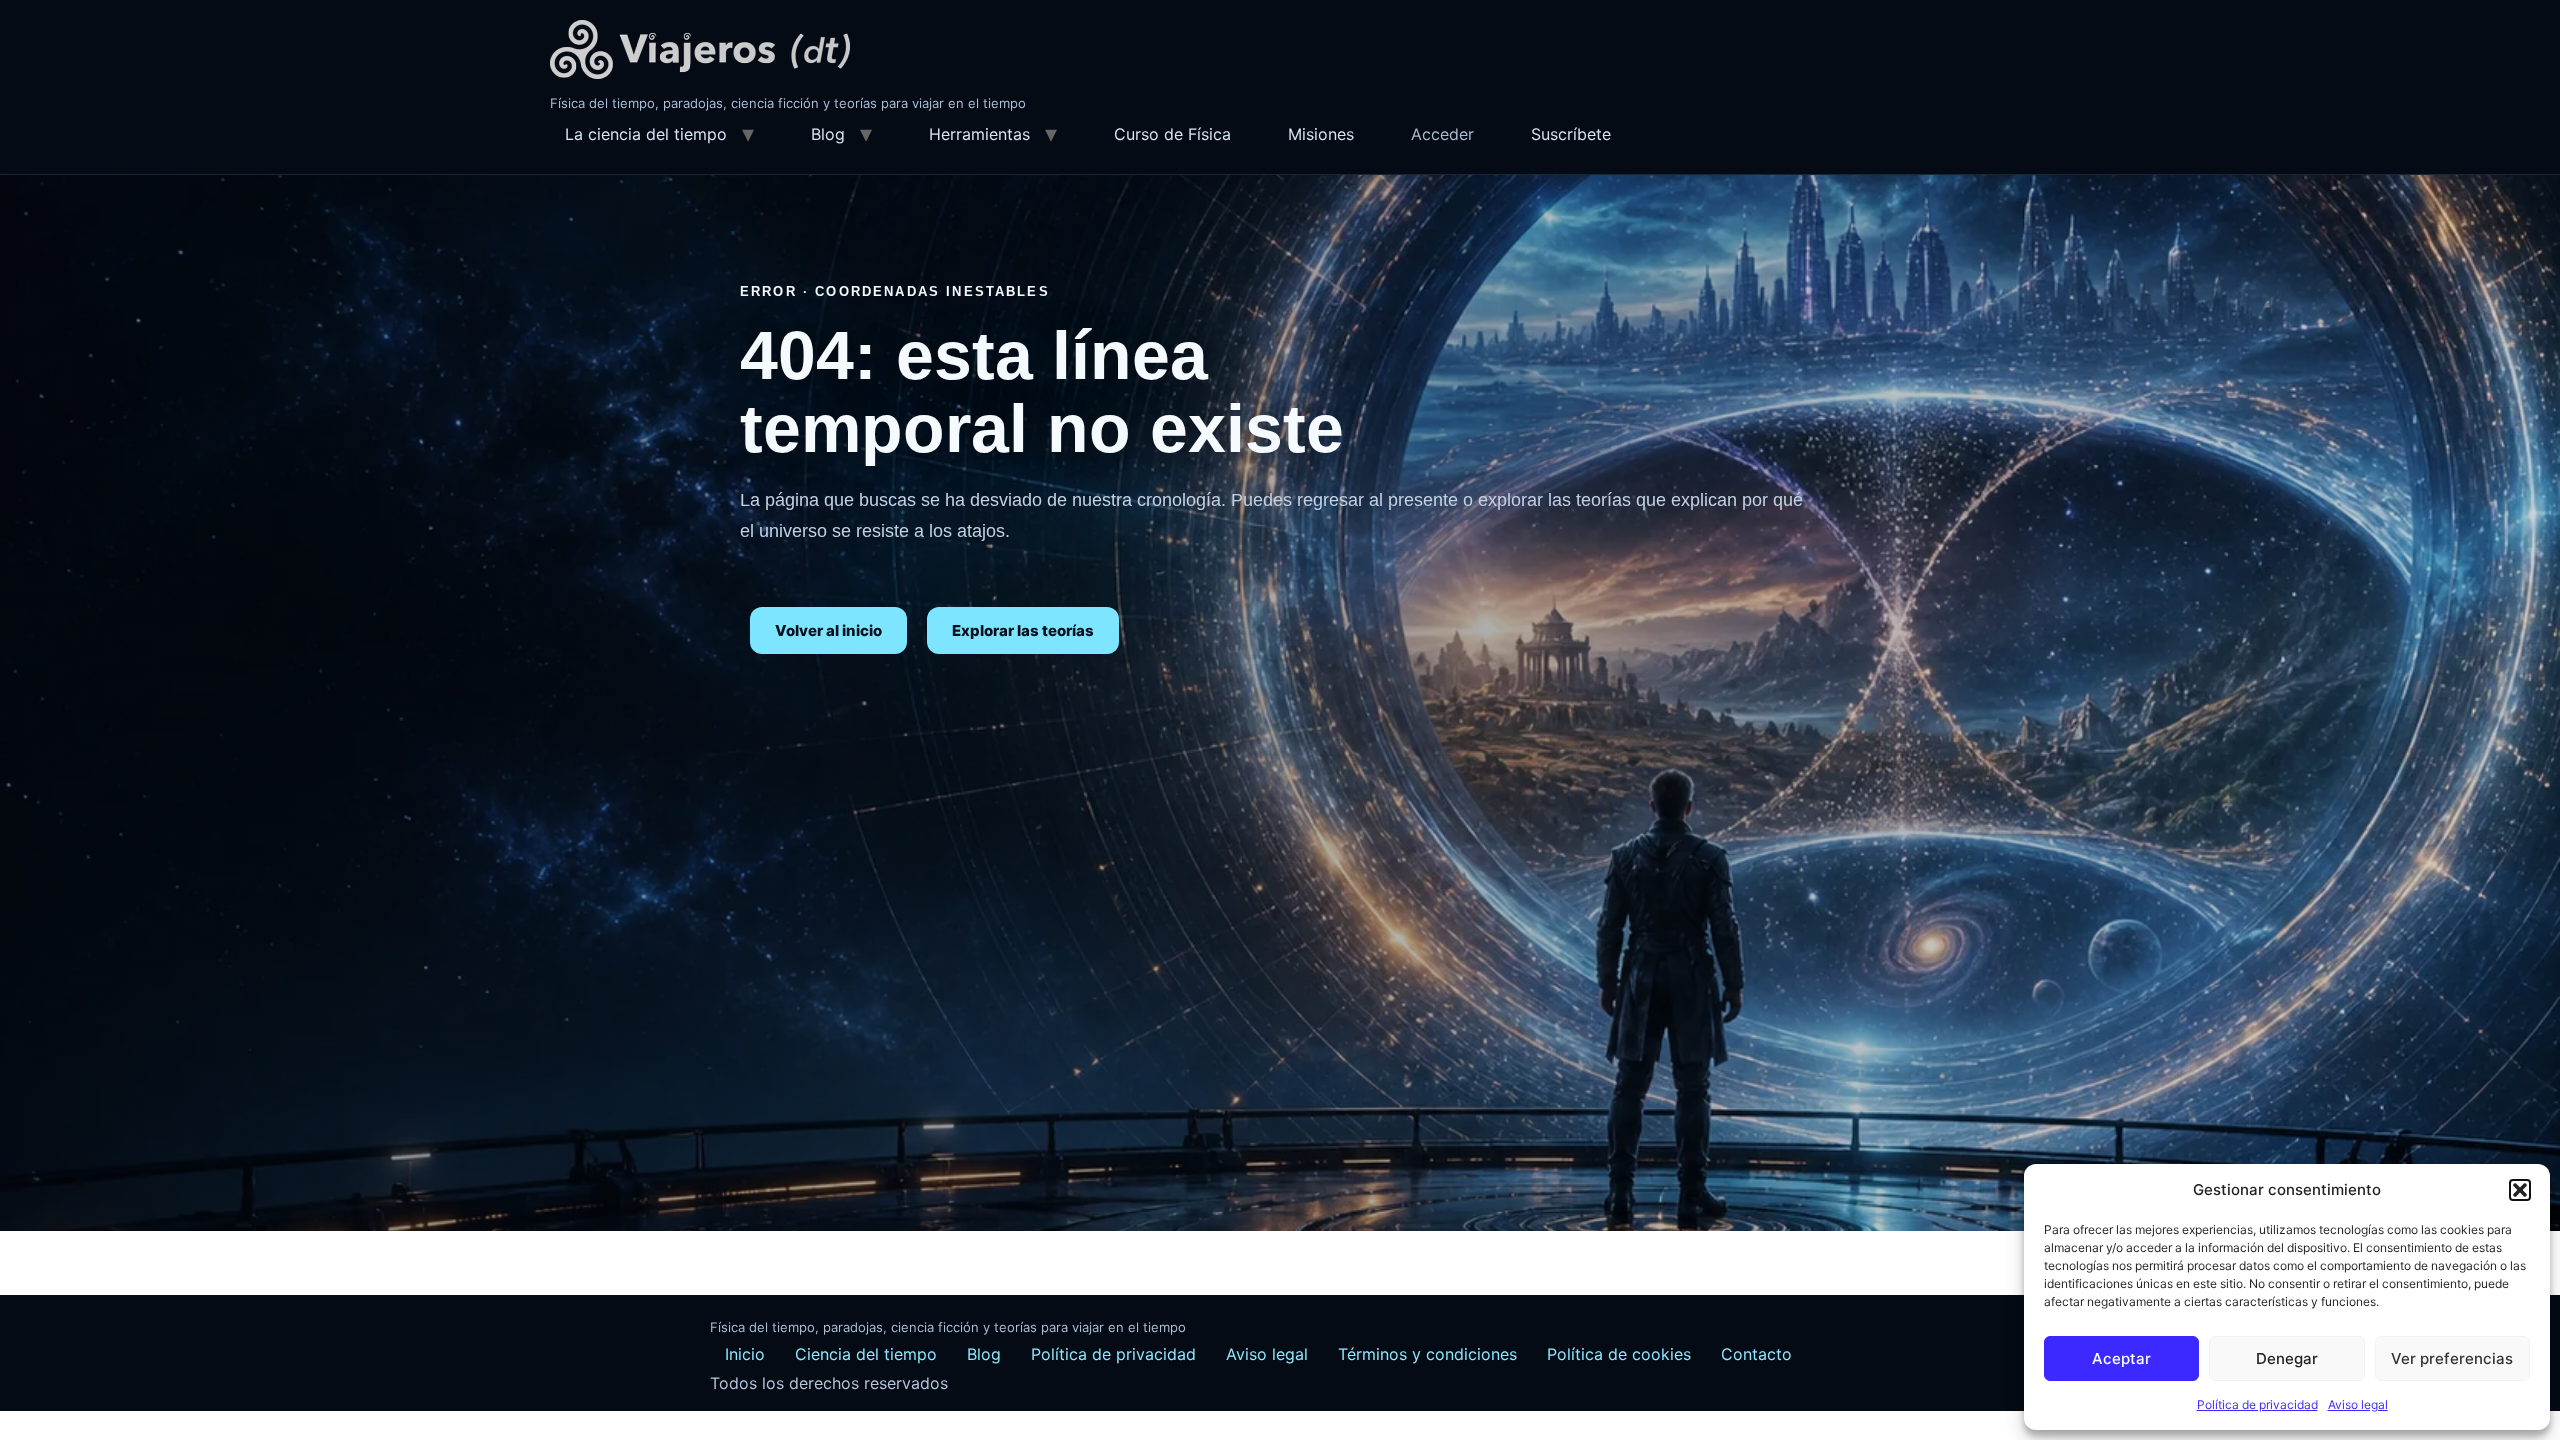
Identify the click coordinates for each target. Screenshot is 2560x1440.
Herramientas (979, 134)
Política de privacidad (2257, 1404)
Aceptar (2121, 1358)
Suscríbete (1571, 134)
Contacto (1756, 1354)
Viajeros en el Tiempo (700, 49)
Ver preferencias (2452, 1358)
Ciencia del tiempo (866, 1354)
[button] (2520, 1190)
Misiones (1321, 134)
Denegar (2287, 1358)
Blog (828, 134)
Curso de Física (1172, 134)
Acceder (1442, 134)
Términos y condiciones (1427, 1354)
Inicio (745, 1354)
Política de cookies (1619, 1354)
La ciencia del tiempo (646, 134)
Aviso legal (2358, 1404)
